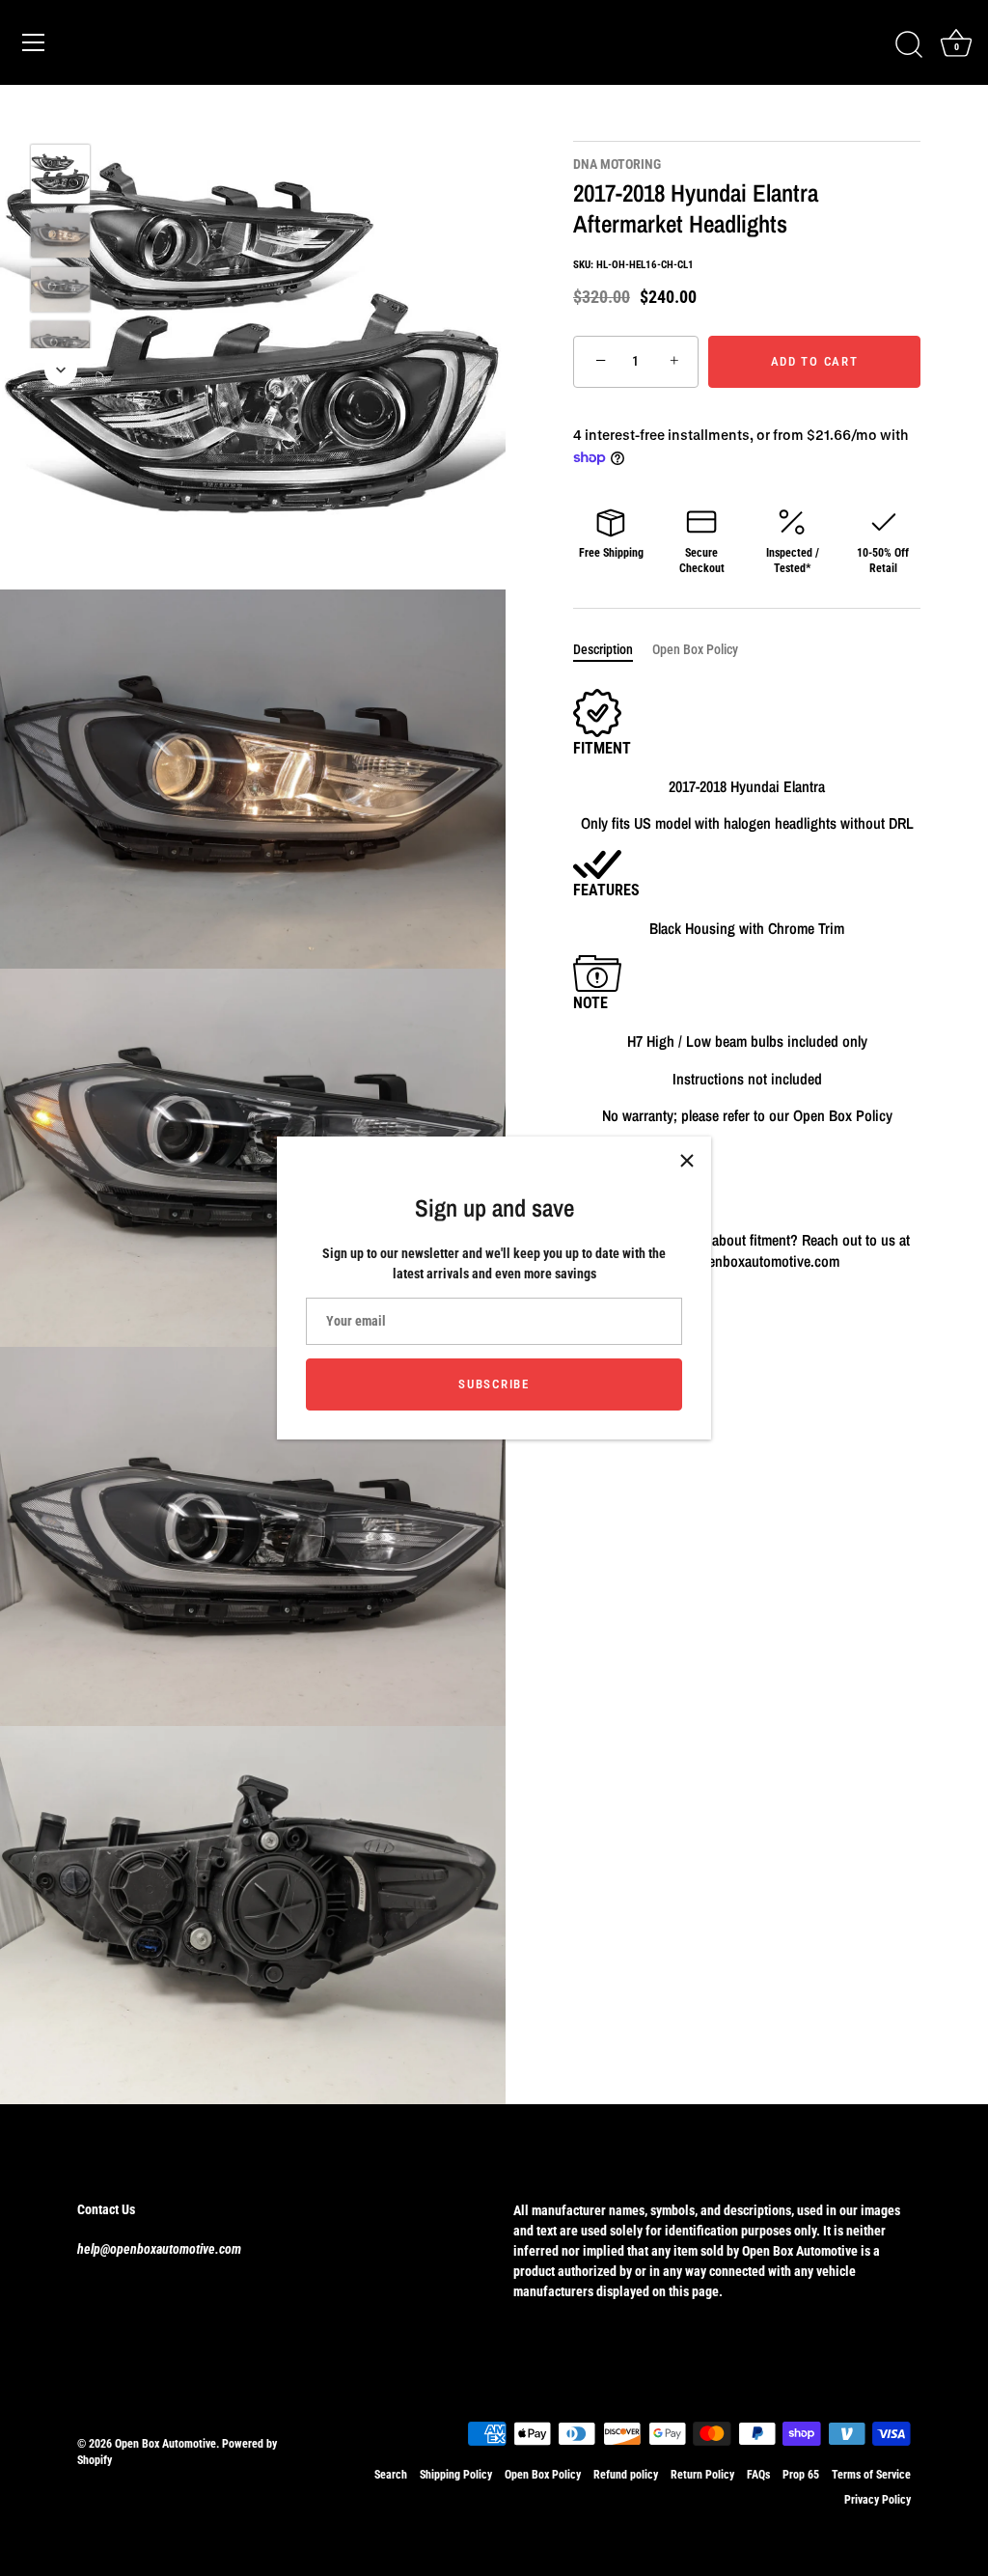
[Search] (909, 45)
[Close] (687, 1161)
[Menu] (34, 42)
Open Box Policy (695, 649)
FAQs (758, 2475)
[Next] (61, 370)
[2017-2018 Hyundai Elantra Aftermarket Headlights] (60, 174)
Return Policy (702, 2475)
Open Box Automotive (165, 2444)
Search (391, 2475)
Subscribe (494, 1384)
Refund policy (626, 2475)
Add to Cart (815, 361)
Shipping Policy (456, 2475)
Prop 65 (801, 2475)
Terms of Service (871, 2475)
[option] (60, 177)
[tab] (613, 650)
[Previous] (61, 116)
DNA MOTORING (617, 164)
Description (603, 649)
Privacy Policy (878, 2500)
